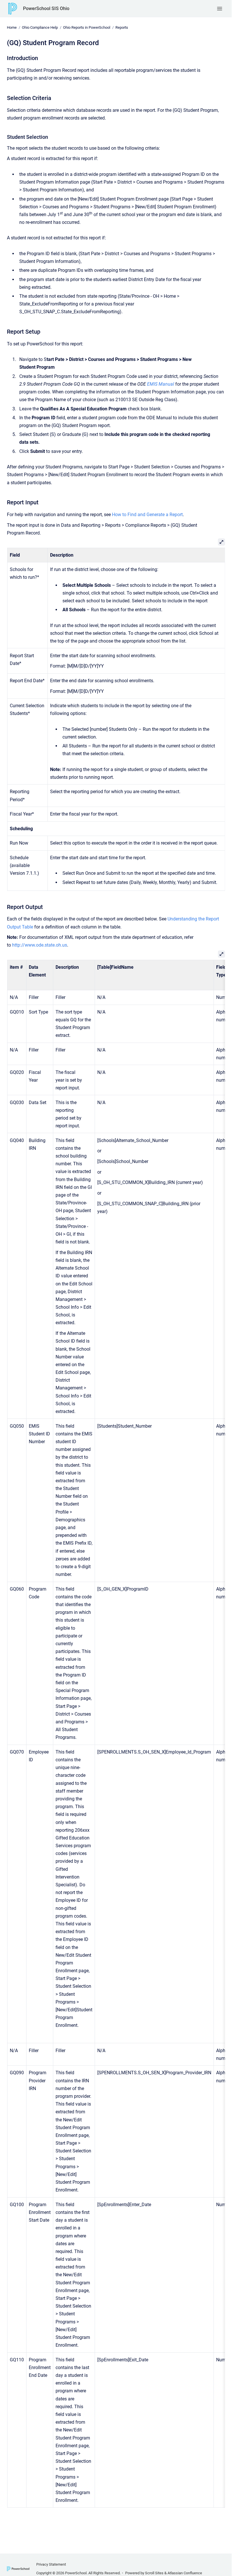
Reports (122, 27)
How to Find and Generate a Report (147, 515)
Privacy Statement (51, 2564)
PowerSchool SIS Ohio (46, 8)
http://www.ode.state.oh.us (40, 945)
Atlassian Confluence (185, 2573)
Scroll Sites (154, 2573)
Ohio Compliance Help (40, 27)
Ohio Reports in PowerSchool (87, 27)
